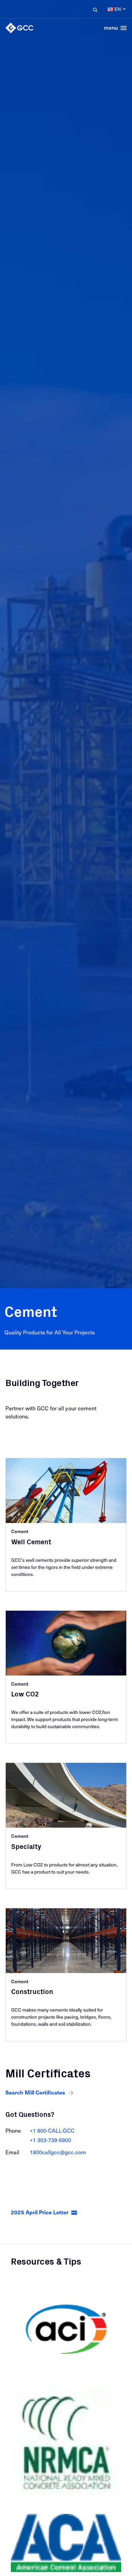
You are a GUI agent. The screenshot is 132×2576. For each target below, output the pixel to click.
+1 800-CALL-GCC (52, 2130)
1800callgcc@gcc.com (58, 2152)
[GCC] (19, 28)
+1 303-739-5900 (50, 2140)
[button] (40, 2092)
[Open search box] (94, 9)
